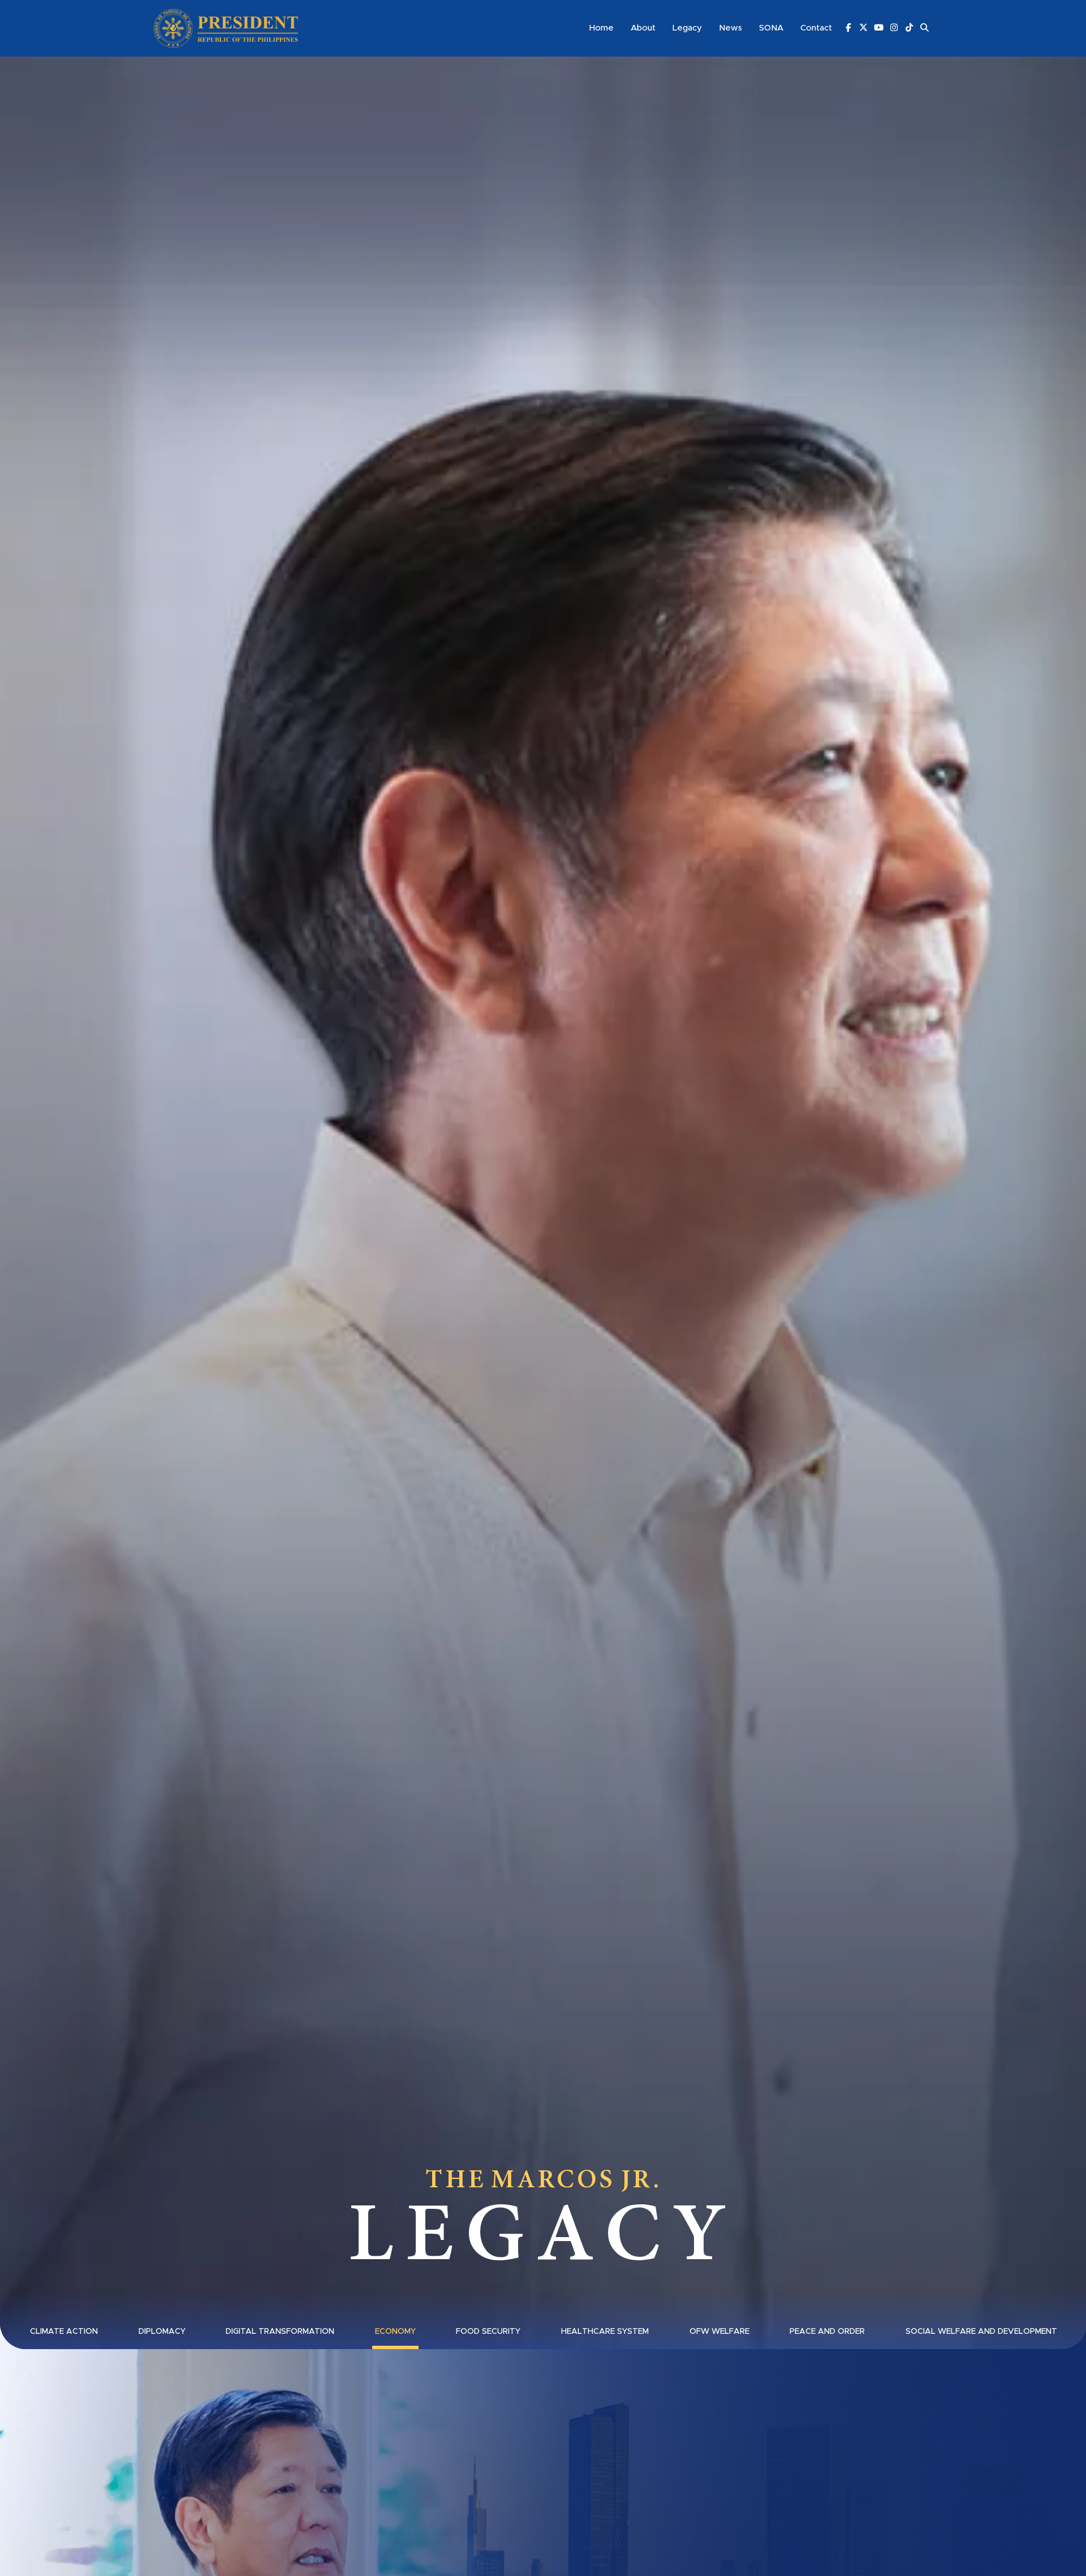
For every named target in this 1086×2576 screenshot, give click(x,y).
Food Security (488, 2332)
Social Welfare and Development (981, 2332)
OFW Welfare (719, 2332)
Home (602, 28)
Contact (816, 28)
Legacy (687, 28)
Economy (395, 2332)
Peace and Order (827, 2332)
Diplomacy (162, 2332)
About (643, 28)
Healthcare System (605, 2332)
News (731, 28)
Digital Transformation (280, 2332)
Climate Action (64, 2332)
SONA (771, 28)
